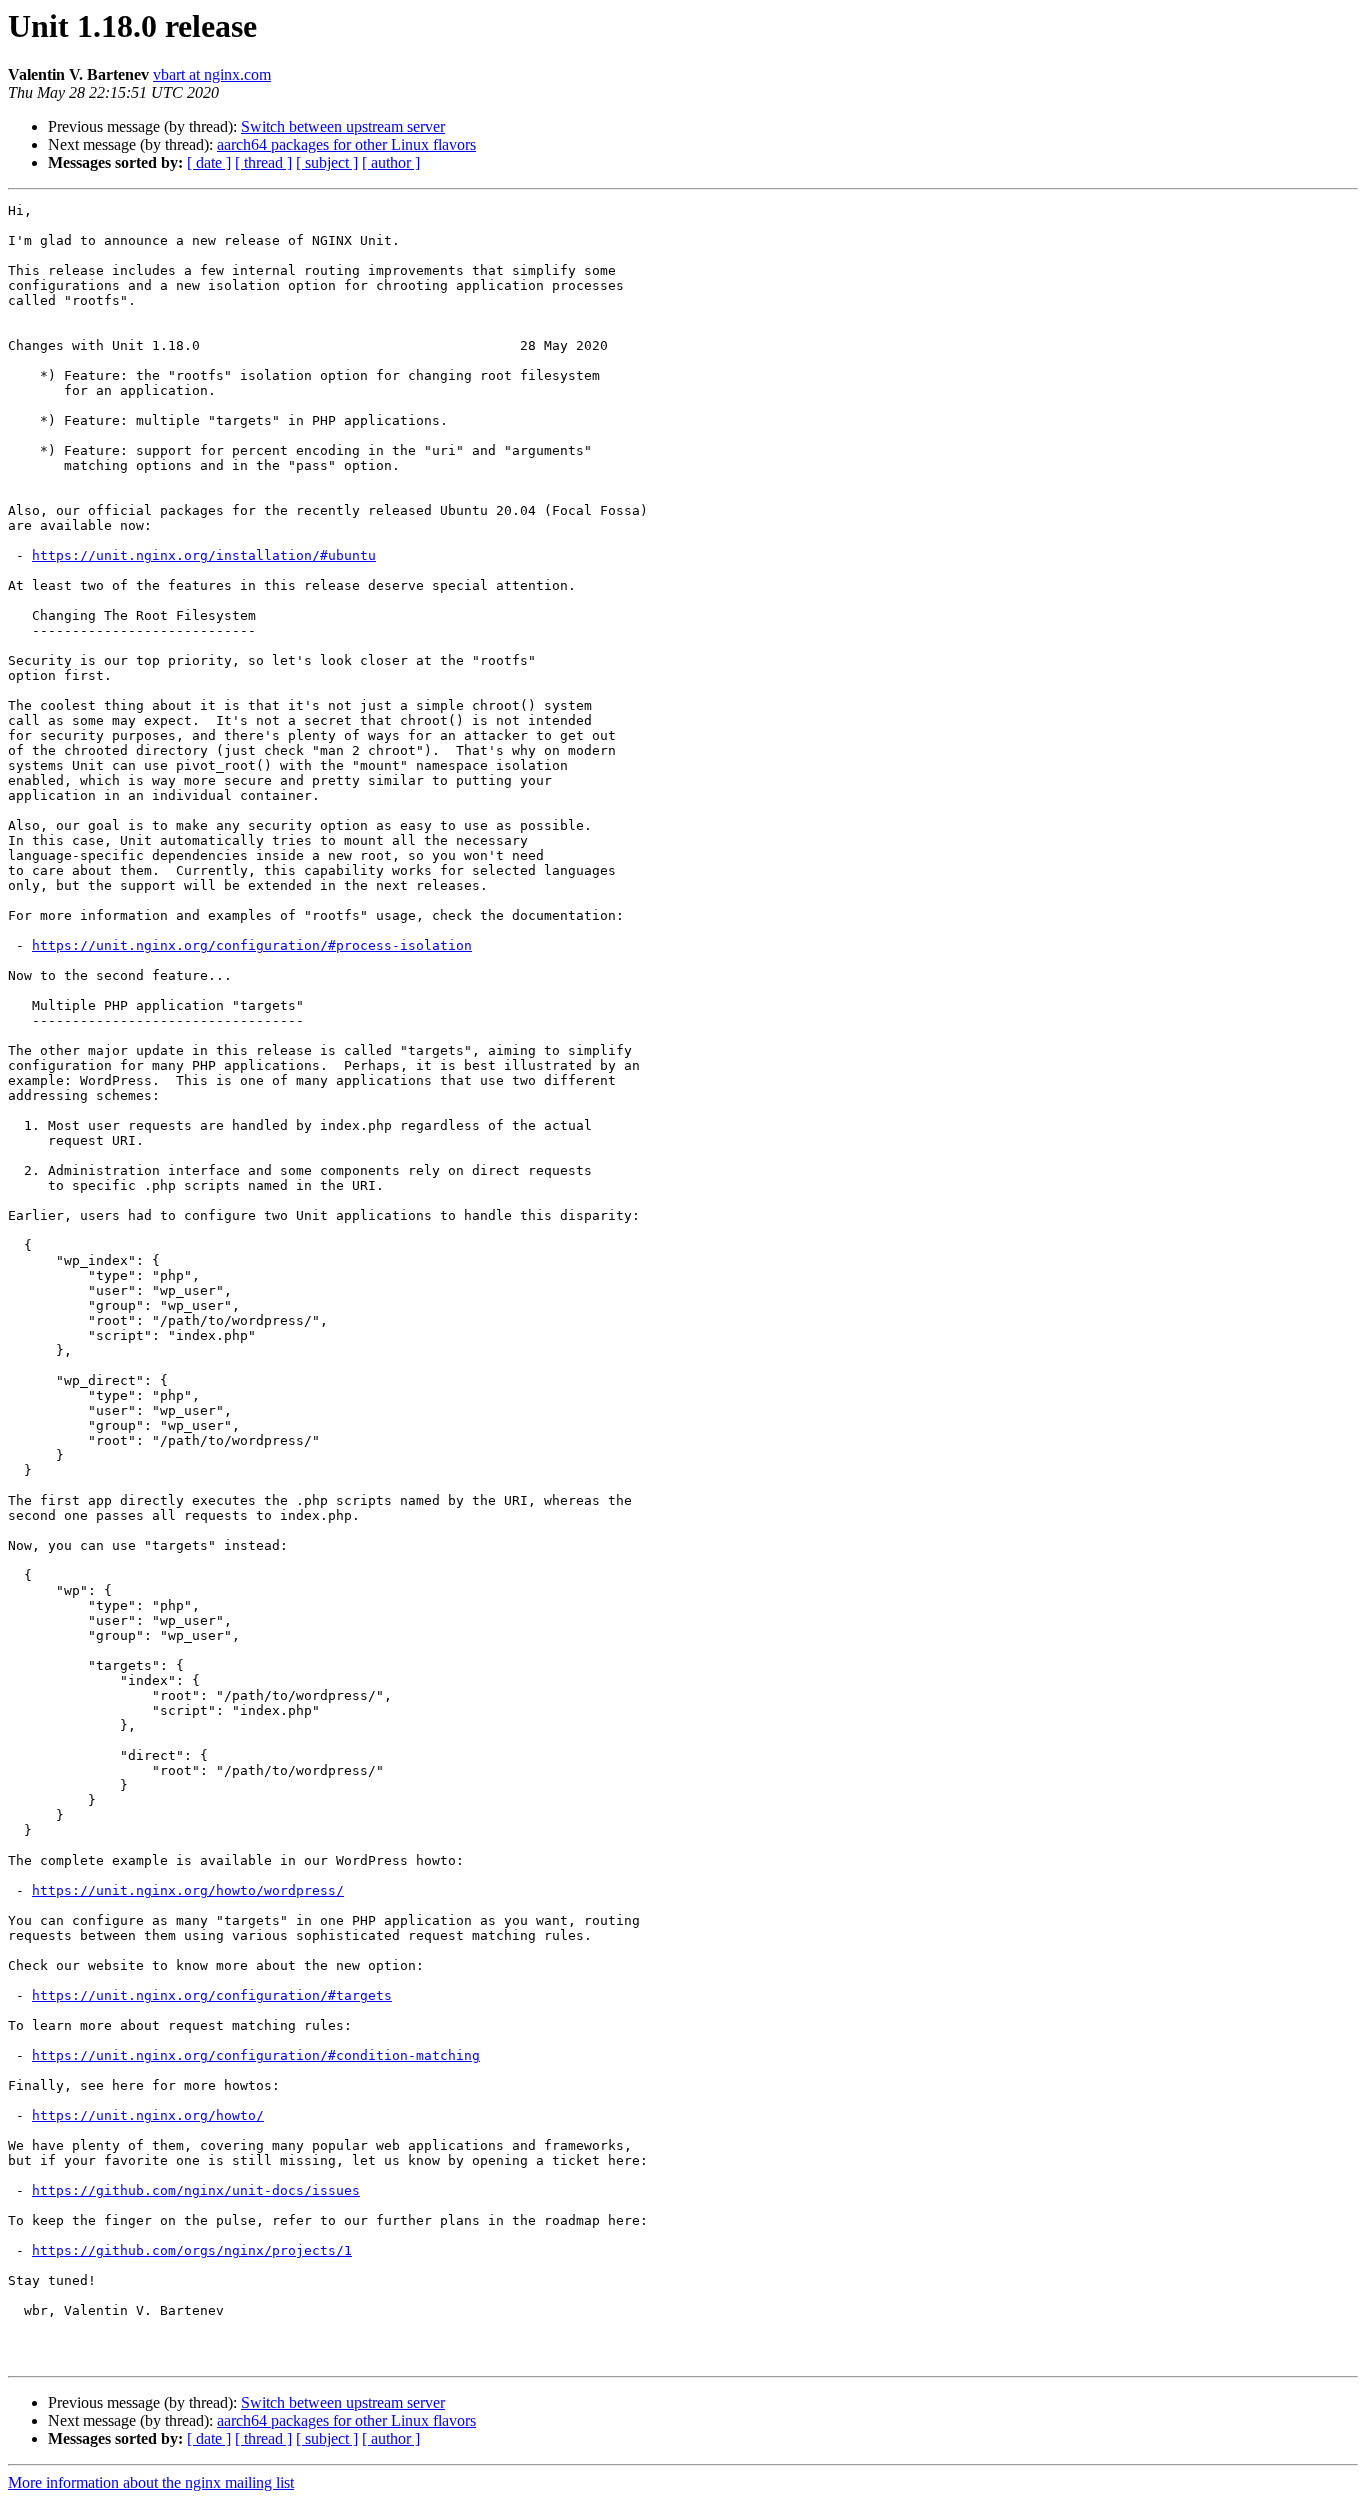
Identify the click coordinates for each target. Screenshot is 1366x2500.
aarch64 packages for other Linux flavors (346, 144)
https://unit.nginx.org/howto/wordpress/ (188, 1890)
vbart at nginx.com (212, 74)
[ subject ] (327, 162)
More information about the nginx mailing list (151, 2482)
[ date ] (209, 162)
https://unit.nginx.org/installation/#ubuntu (204, 555)
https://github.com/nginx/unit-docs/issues (196, 2190)
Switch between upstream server (343, 126)
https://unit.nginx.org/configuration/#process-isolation (252, 945)
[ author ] (391, 162)
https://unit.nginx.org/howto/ (148, 2115)
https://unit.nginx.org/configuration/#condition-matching (256, 2055)
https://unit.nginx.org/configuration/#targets (212, 1995)
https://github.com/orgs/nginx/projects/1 (192, 2250)
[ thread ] (263, 162)
